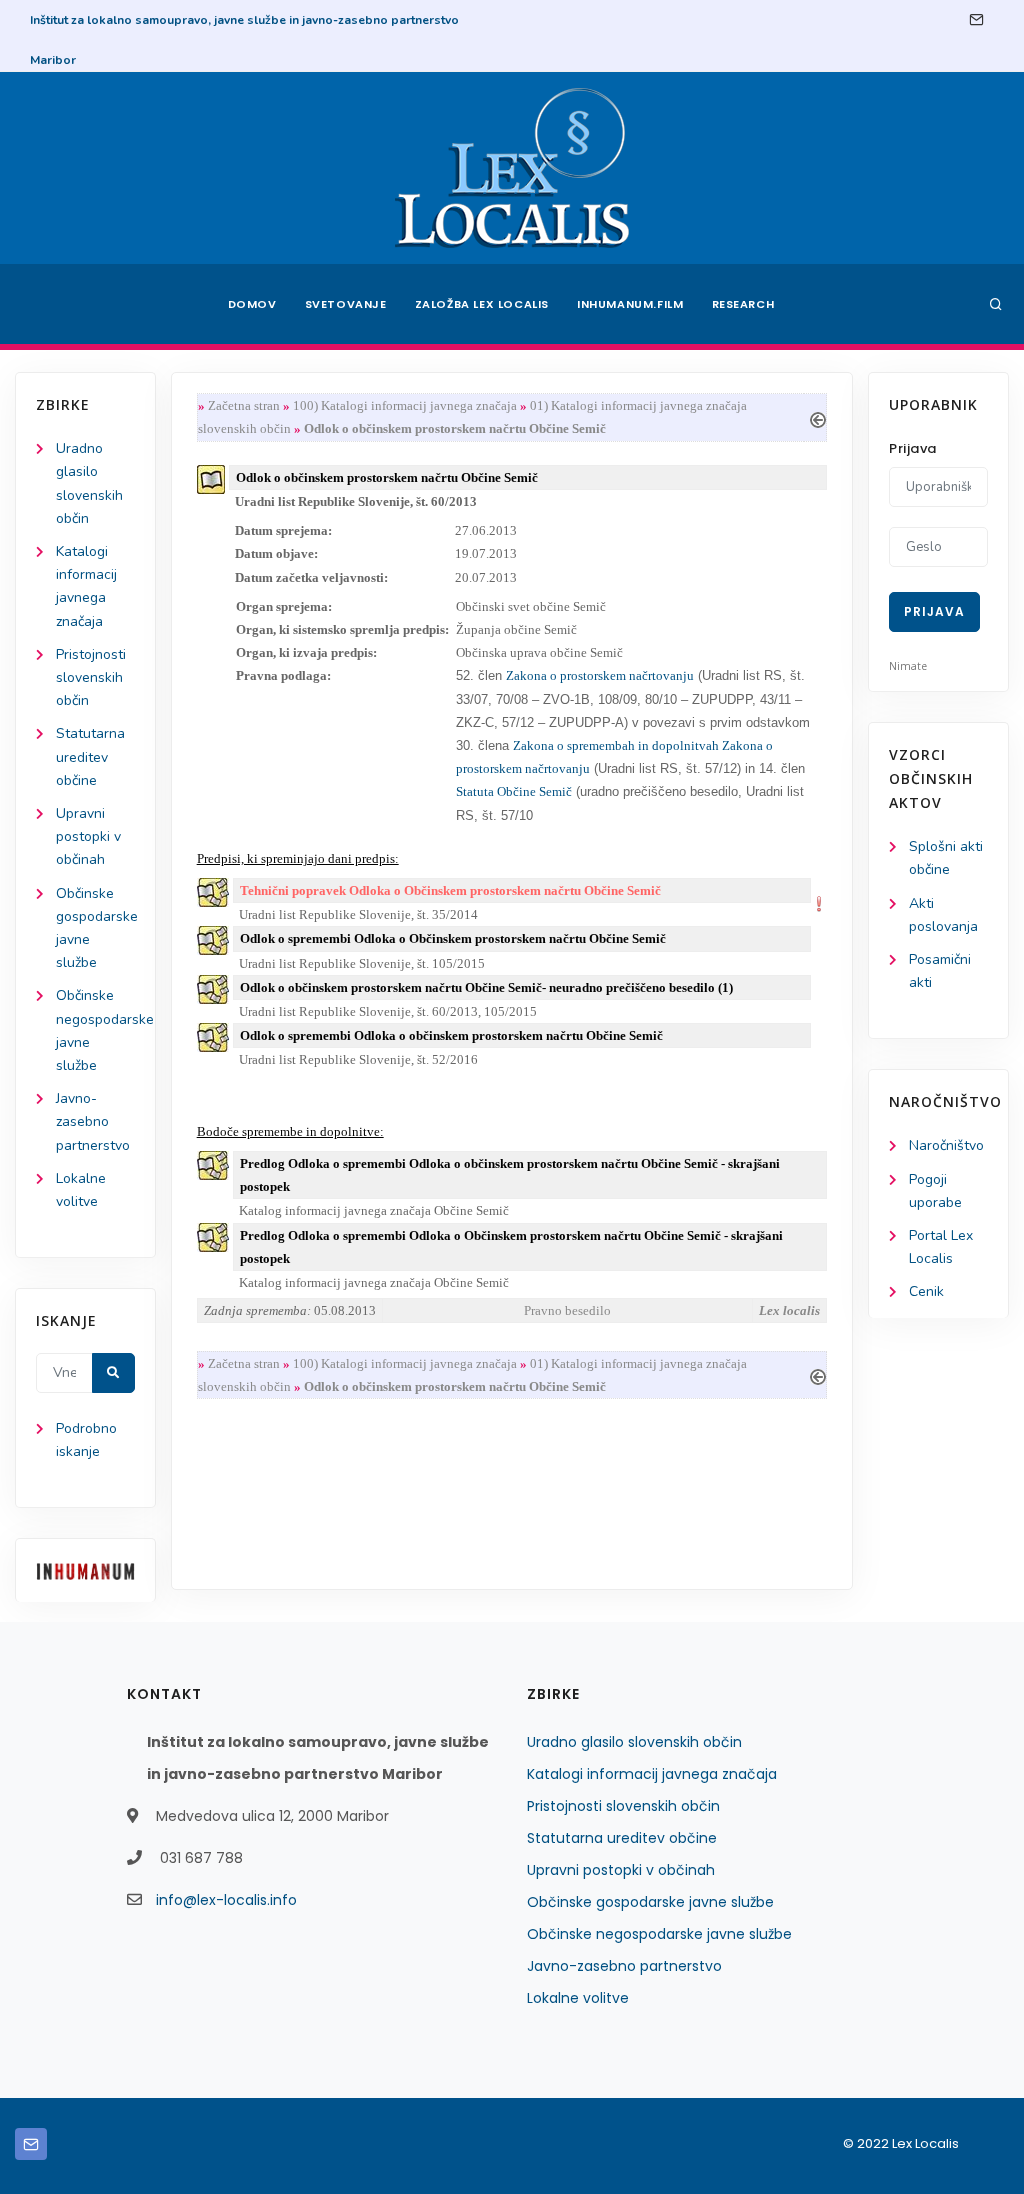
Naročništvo (946, 1145)
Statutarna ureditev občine (90, 756)
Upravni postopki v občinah (88, 836)
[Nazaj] (818, 417)
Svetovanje (346, 304)
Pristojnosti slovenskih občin (91, 677)
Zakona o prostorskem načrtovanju (600, 675)
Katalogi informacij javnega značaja (652, 1774)
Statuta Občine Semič (514, 791)
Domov (252, 304)
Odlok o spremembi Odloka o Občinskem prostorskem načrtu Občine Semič (453, 938)
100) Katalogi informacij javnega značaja (405, 405)
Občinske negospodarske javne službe (659, 1934)
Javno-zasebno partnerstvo (93, 1121)
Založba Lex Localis (482, 304)
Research (743, 304)
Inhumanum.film (630, 304)
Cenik (926, 1291)
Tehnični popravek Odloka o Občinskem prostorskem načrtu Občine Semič (450, 890)
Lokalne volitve (578, 1998)
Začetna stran (244, 405)
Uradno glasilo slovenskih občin (634, 1742)
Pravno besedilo (567, 1310)
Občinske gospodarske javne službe (650, 1902)
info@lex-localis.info (226, 1900)
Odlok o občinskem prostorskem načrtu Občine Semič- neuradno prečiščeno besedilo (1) (486, 987)
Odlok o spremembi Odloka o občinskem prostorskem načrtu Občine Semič (451, 1035)
